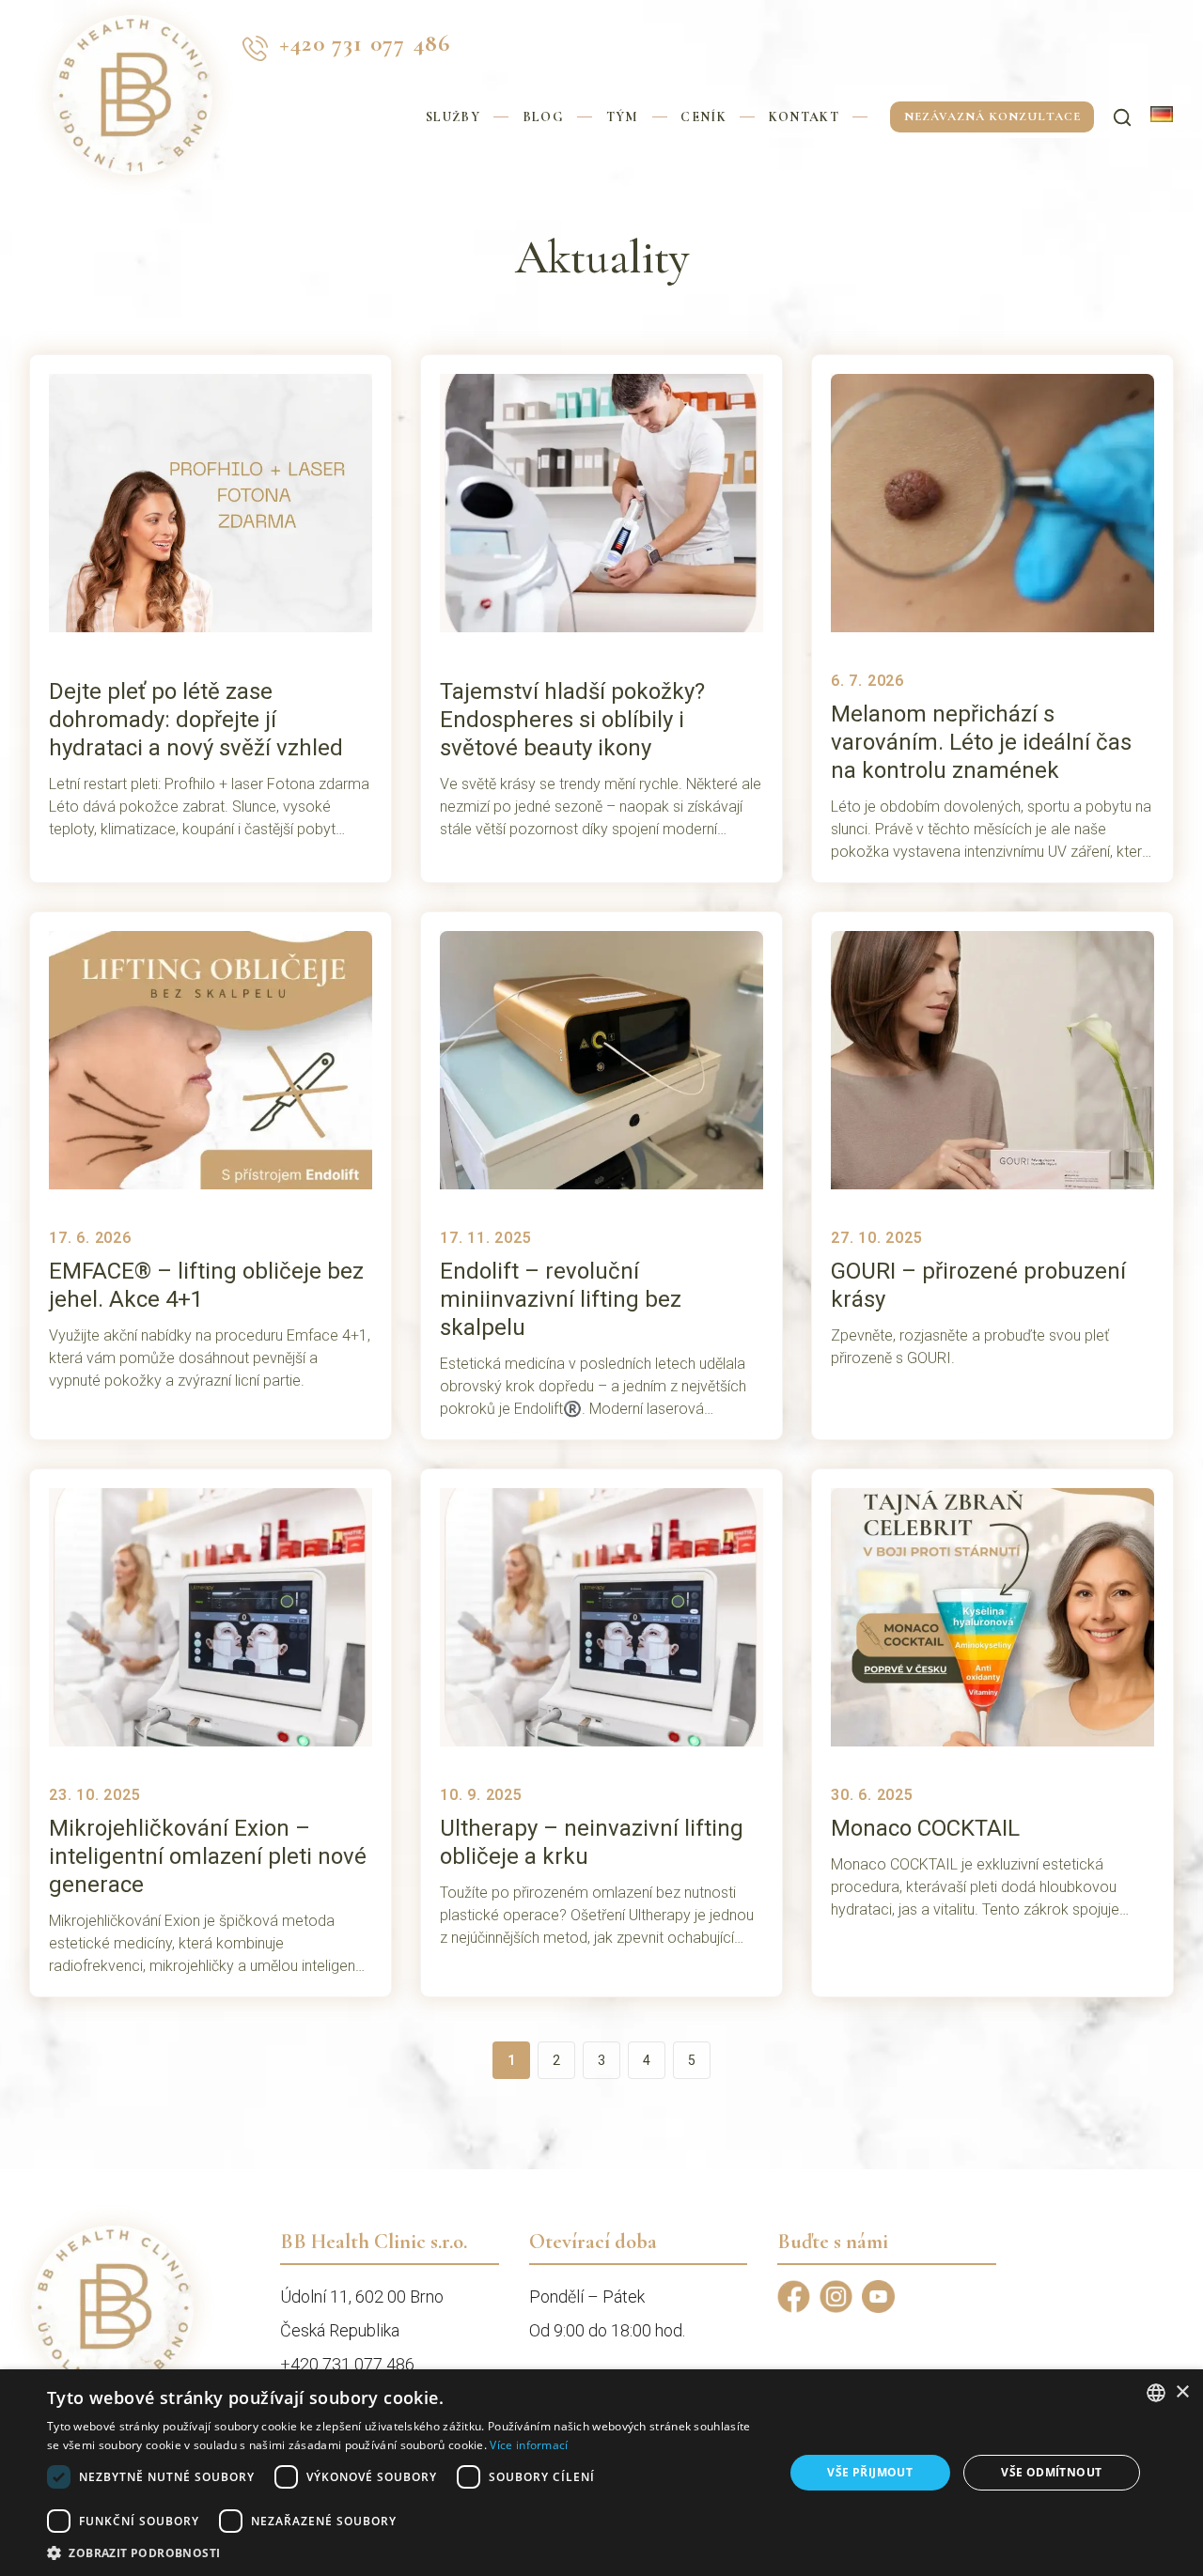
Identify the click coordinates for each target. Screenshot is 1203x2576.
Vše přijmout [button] (870, 2472)
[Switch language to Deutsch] (1162, 114)
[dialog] (601, 2473)
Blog (543, 117)
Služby (453, 117)
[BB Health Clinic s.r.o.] (133, 48)
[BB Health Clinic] (112, 2307)
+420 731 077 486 (365, 43)
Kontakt (804, 117)
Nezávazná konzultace (992, 116)
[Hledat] (1122, 117)
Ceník (703, 117)
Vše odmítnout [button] (1051, 2472)
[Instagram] (836, 2297)
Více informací (529, 2445)
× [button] (1182, 2392)
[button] (405, 2553)
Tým (623, 117)
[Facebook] (794, 2297)
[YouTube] (878, 2297)
